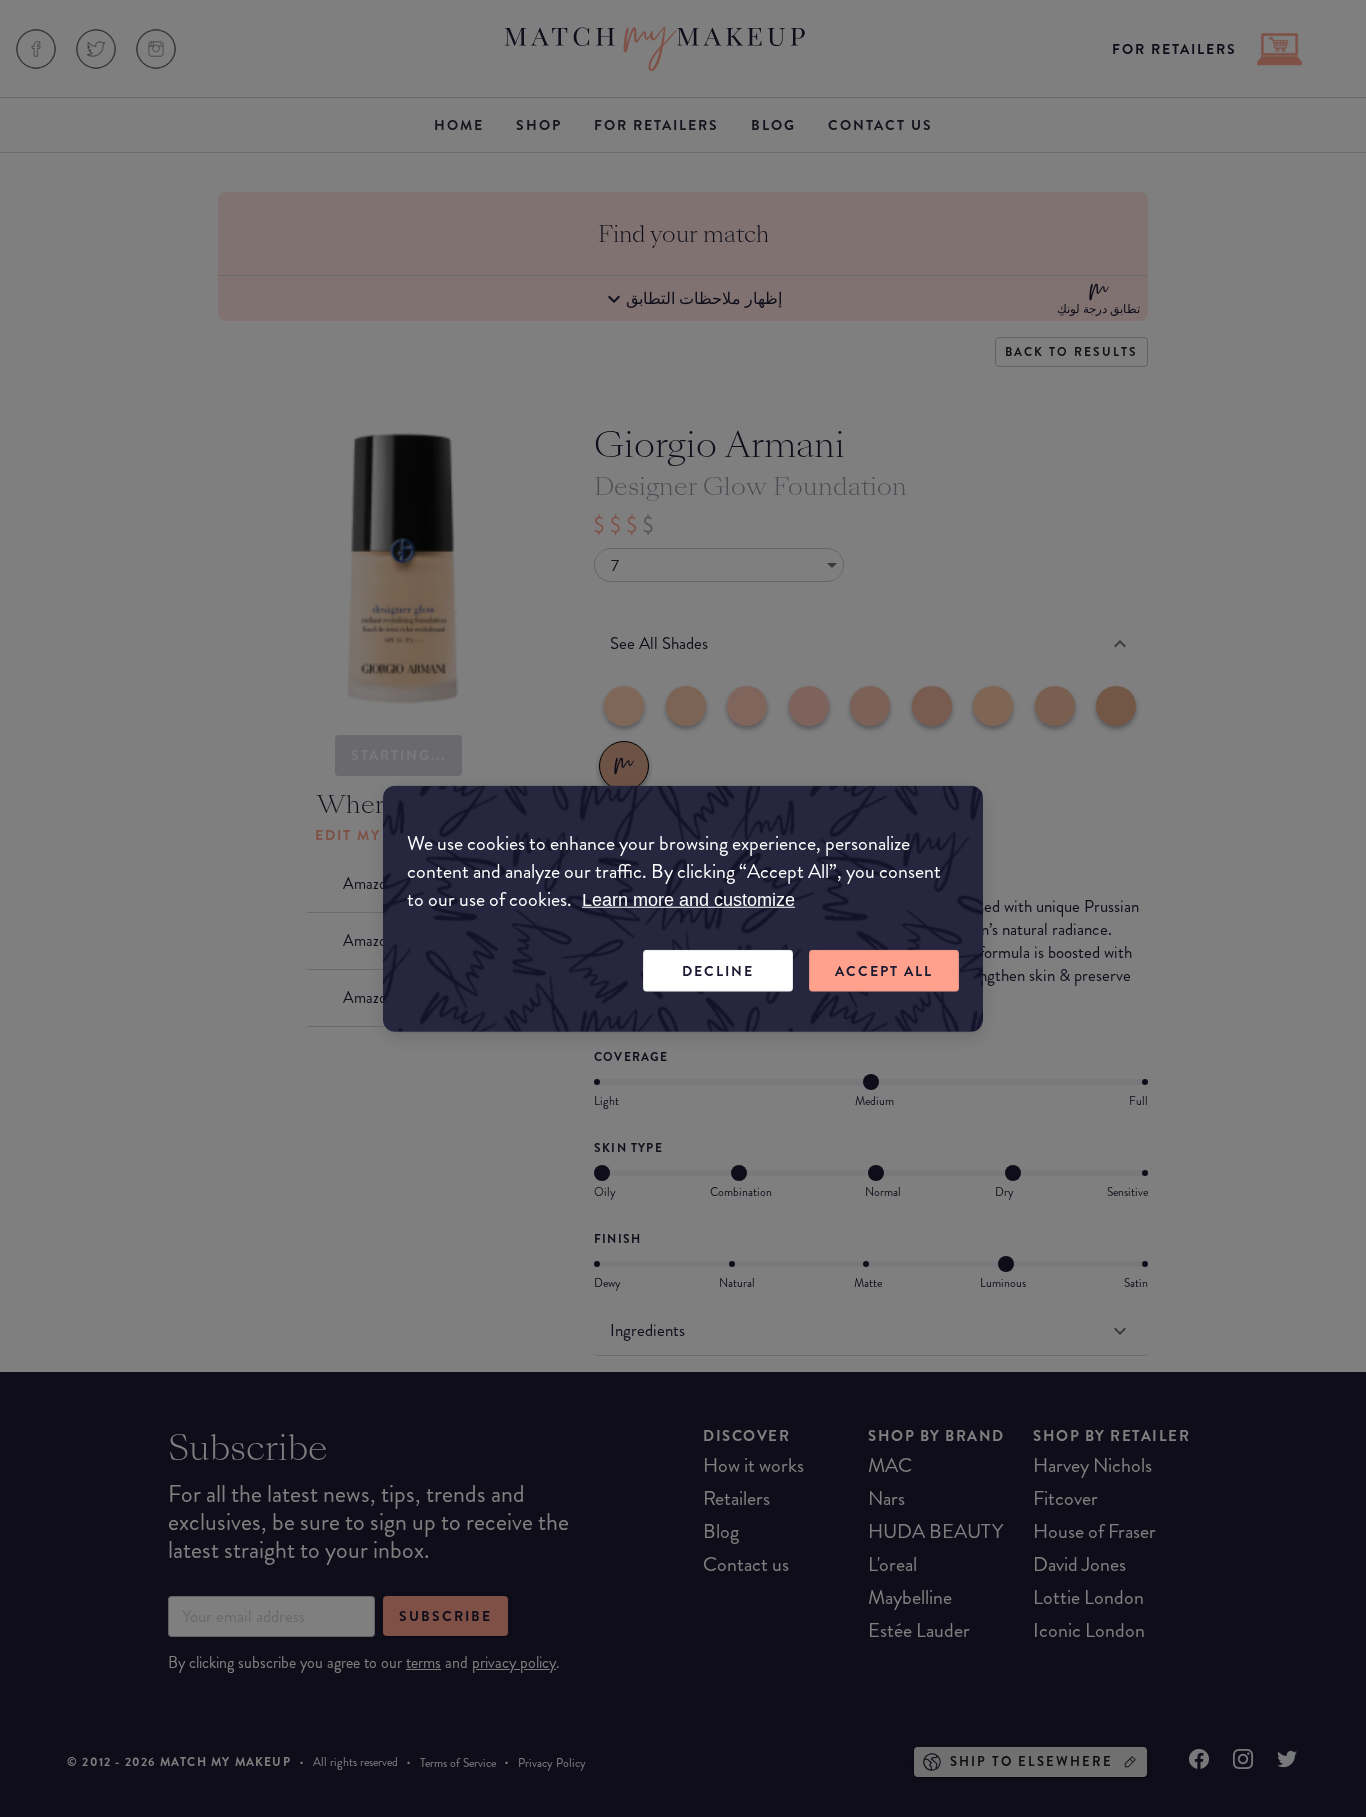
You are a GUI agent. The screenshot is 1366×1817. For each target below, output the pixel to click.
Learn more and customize (688, 899)
